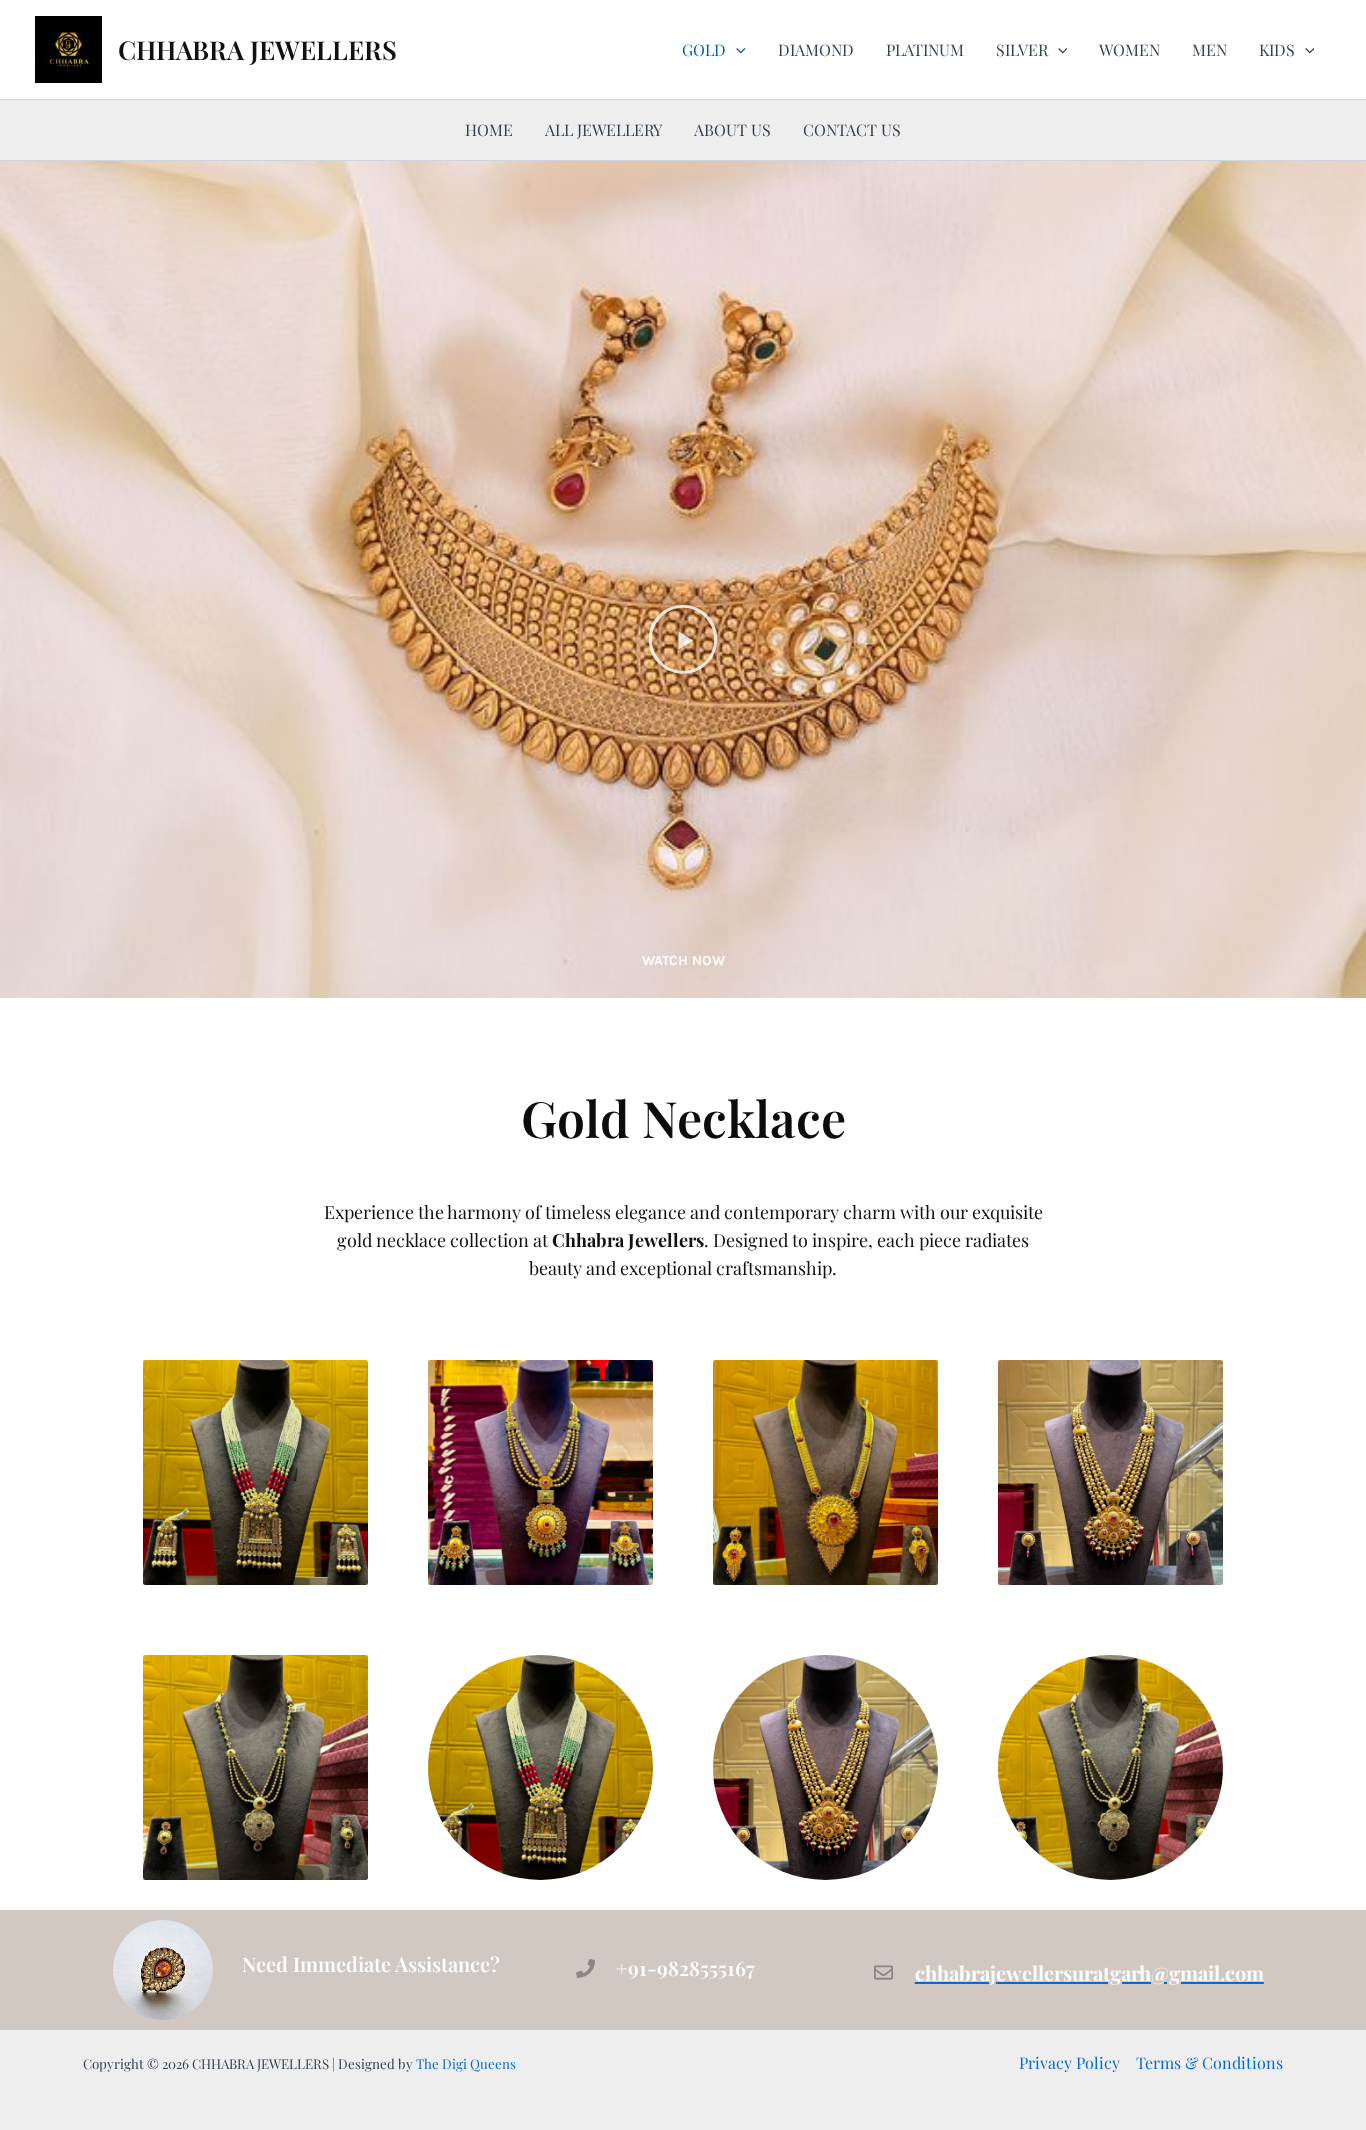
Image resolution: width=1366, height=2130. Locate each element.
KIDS (1277, 49)
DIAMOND (816, 49)
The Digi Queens (466, 2063)
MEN (1209, 49)
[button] (736, 50)
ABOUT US (732, 129)
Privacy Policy (1069, 2062)
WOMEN (1129, 49)
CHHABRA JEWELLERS (257, 49)
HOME (489, 129)
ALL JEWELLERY (603, 129)
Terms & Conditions (1209, 2062)
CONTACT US (852, 129)
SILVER (1022, 49)
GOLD (704, 49)
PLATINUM (925, 49)
